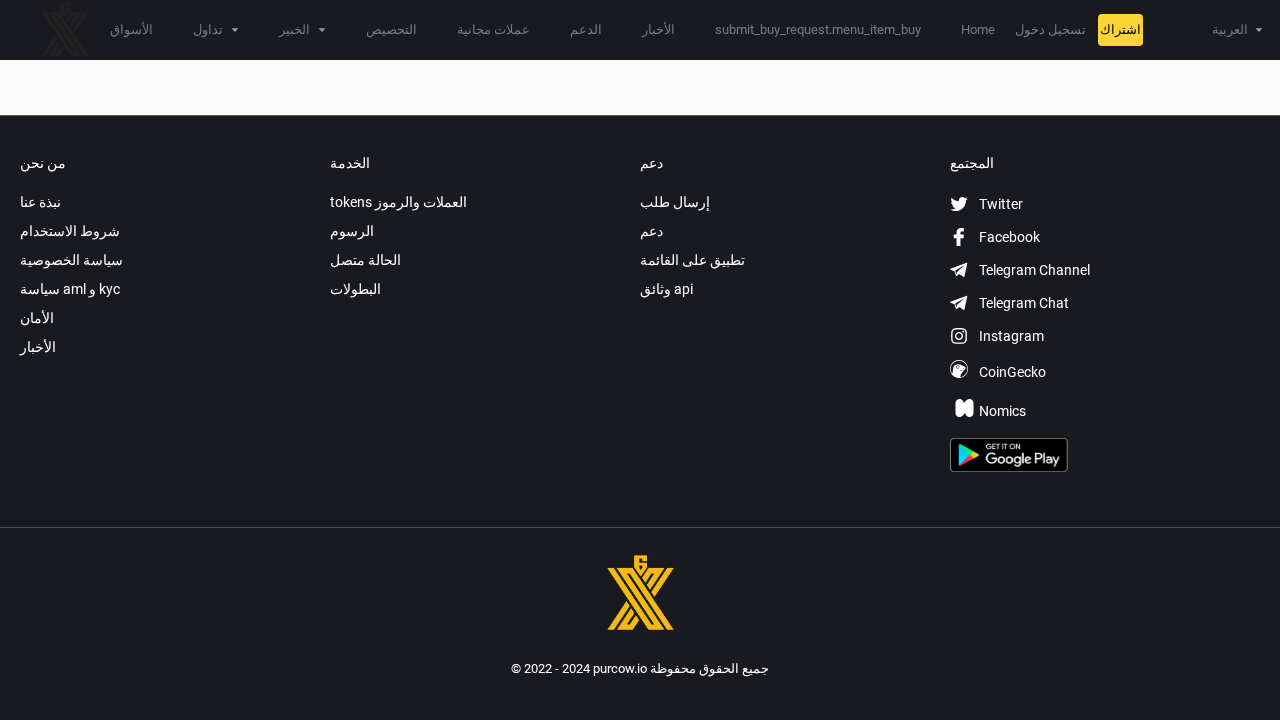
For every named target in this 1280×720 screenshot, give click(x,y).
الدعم (586, 29)
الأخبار (658, 29)
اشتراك (1120, 29)
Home (978, 29)
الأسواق (131, 29)
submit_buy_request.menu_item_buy (818, 29)
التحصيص (391, 29)
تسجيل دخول (1050, 29)
